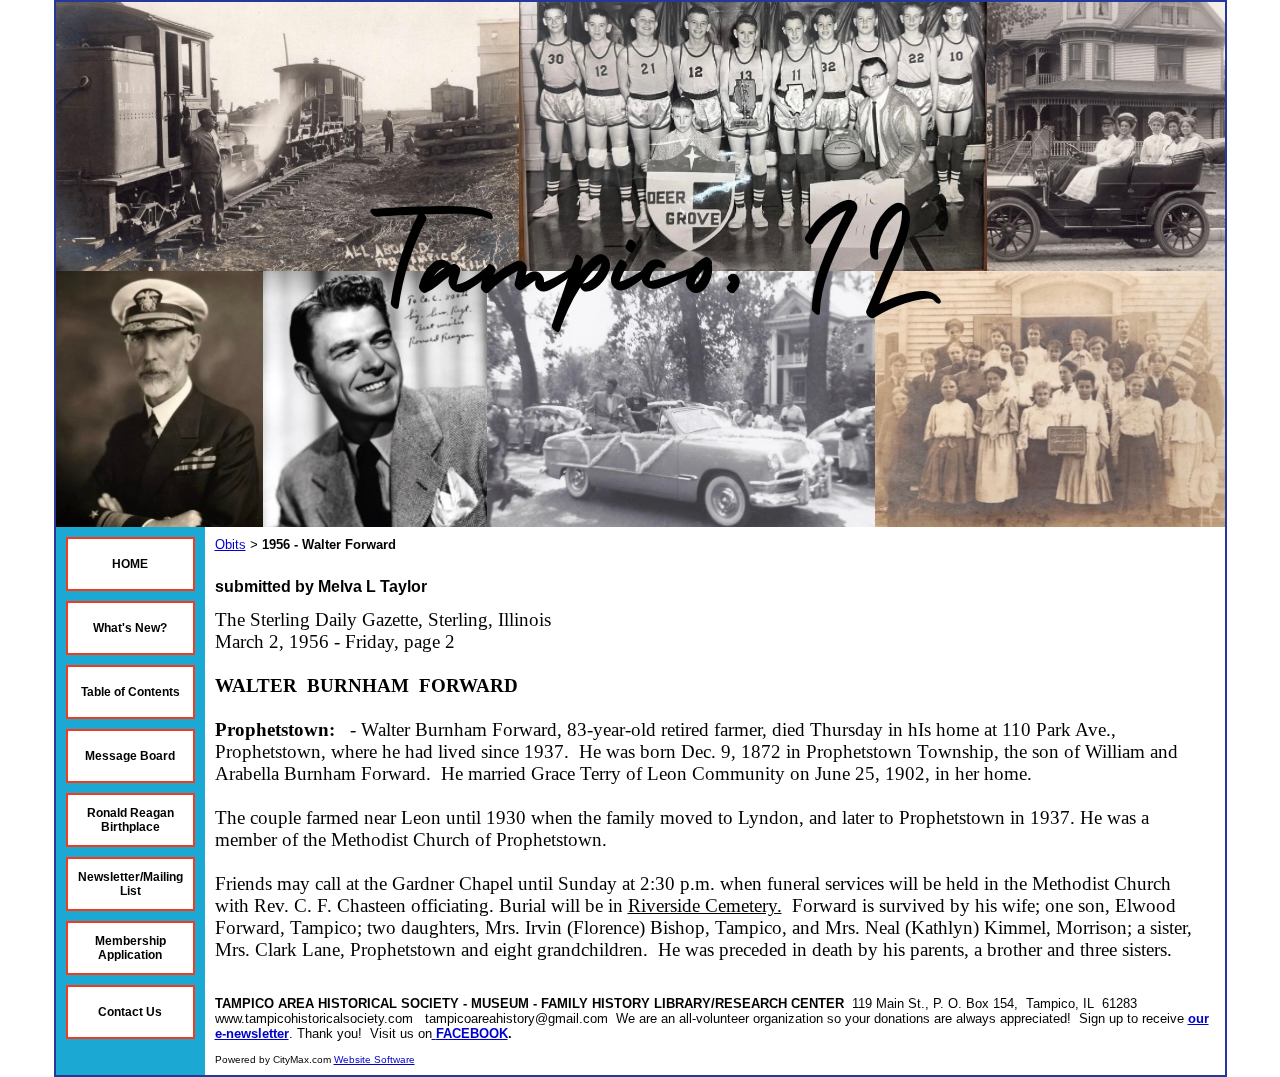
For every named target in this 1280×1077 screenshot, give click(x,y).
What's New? (130, 628)
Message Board (130, 756)
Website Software (374, 1059)
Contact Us (130, 1012)
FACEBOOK (472, 1033)
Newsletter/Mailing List (130, 884)
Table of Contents (130, 692)
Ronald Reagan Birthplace (130, 820)
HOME (130, 564)
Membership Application (130, 948)
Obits (230, 544)
